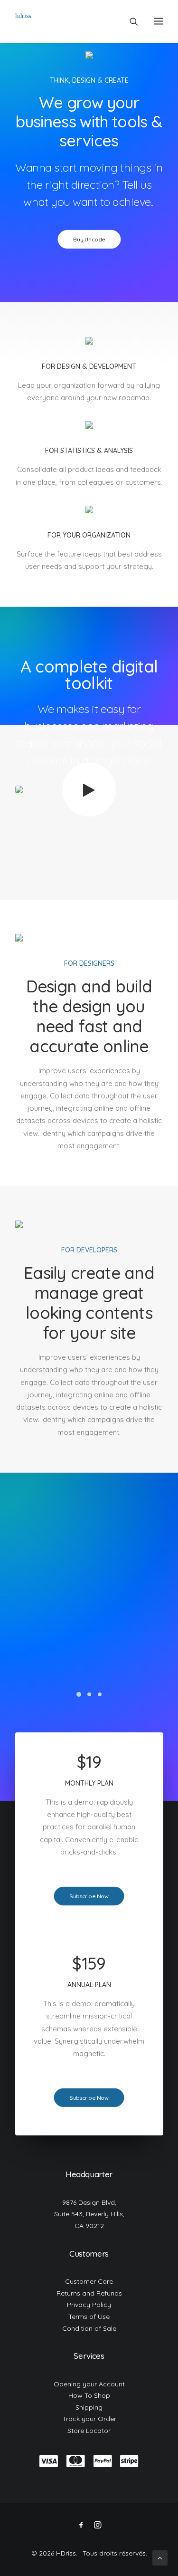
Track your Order (89, 2419)
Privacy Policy (89, 2305)
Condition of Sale (89, 2328)
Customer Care (89, 2281)
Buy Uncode (89, 239)
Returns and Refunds (89, 2293)
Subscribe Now (89, 1896)
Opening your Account (89, 2384)
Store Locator (89, 2431)
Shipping (89, 2407)
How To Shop (89, 2395)
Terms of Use (89, 2316)
